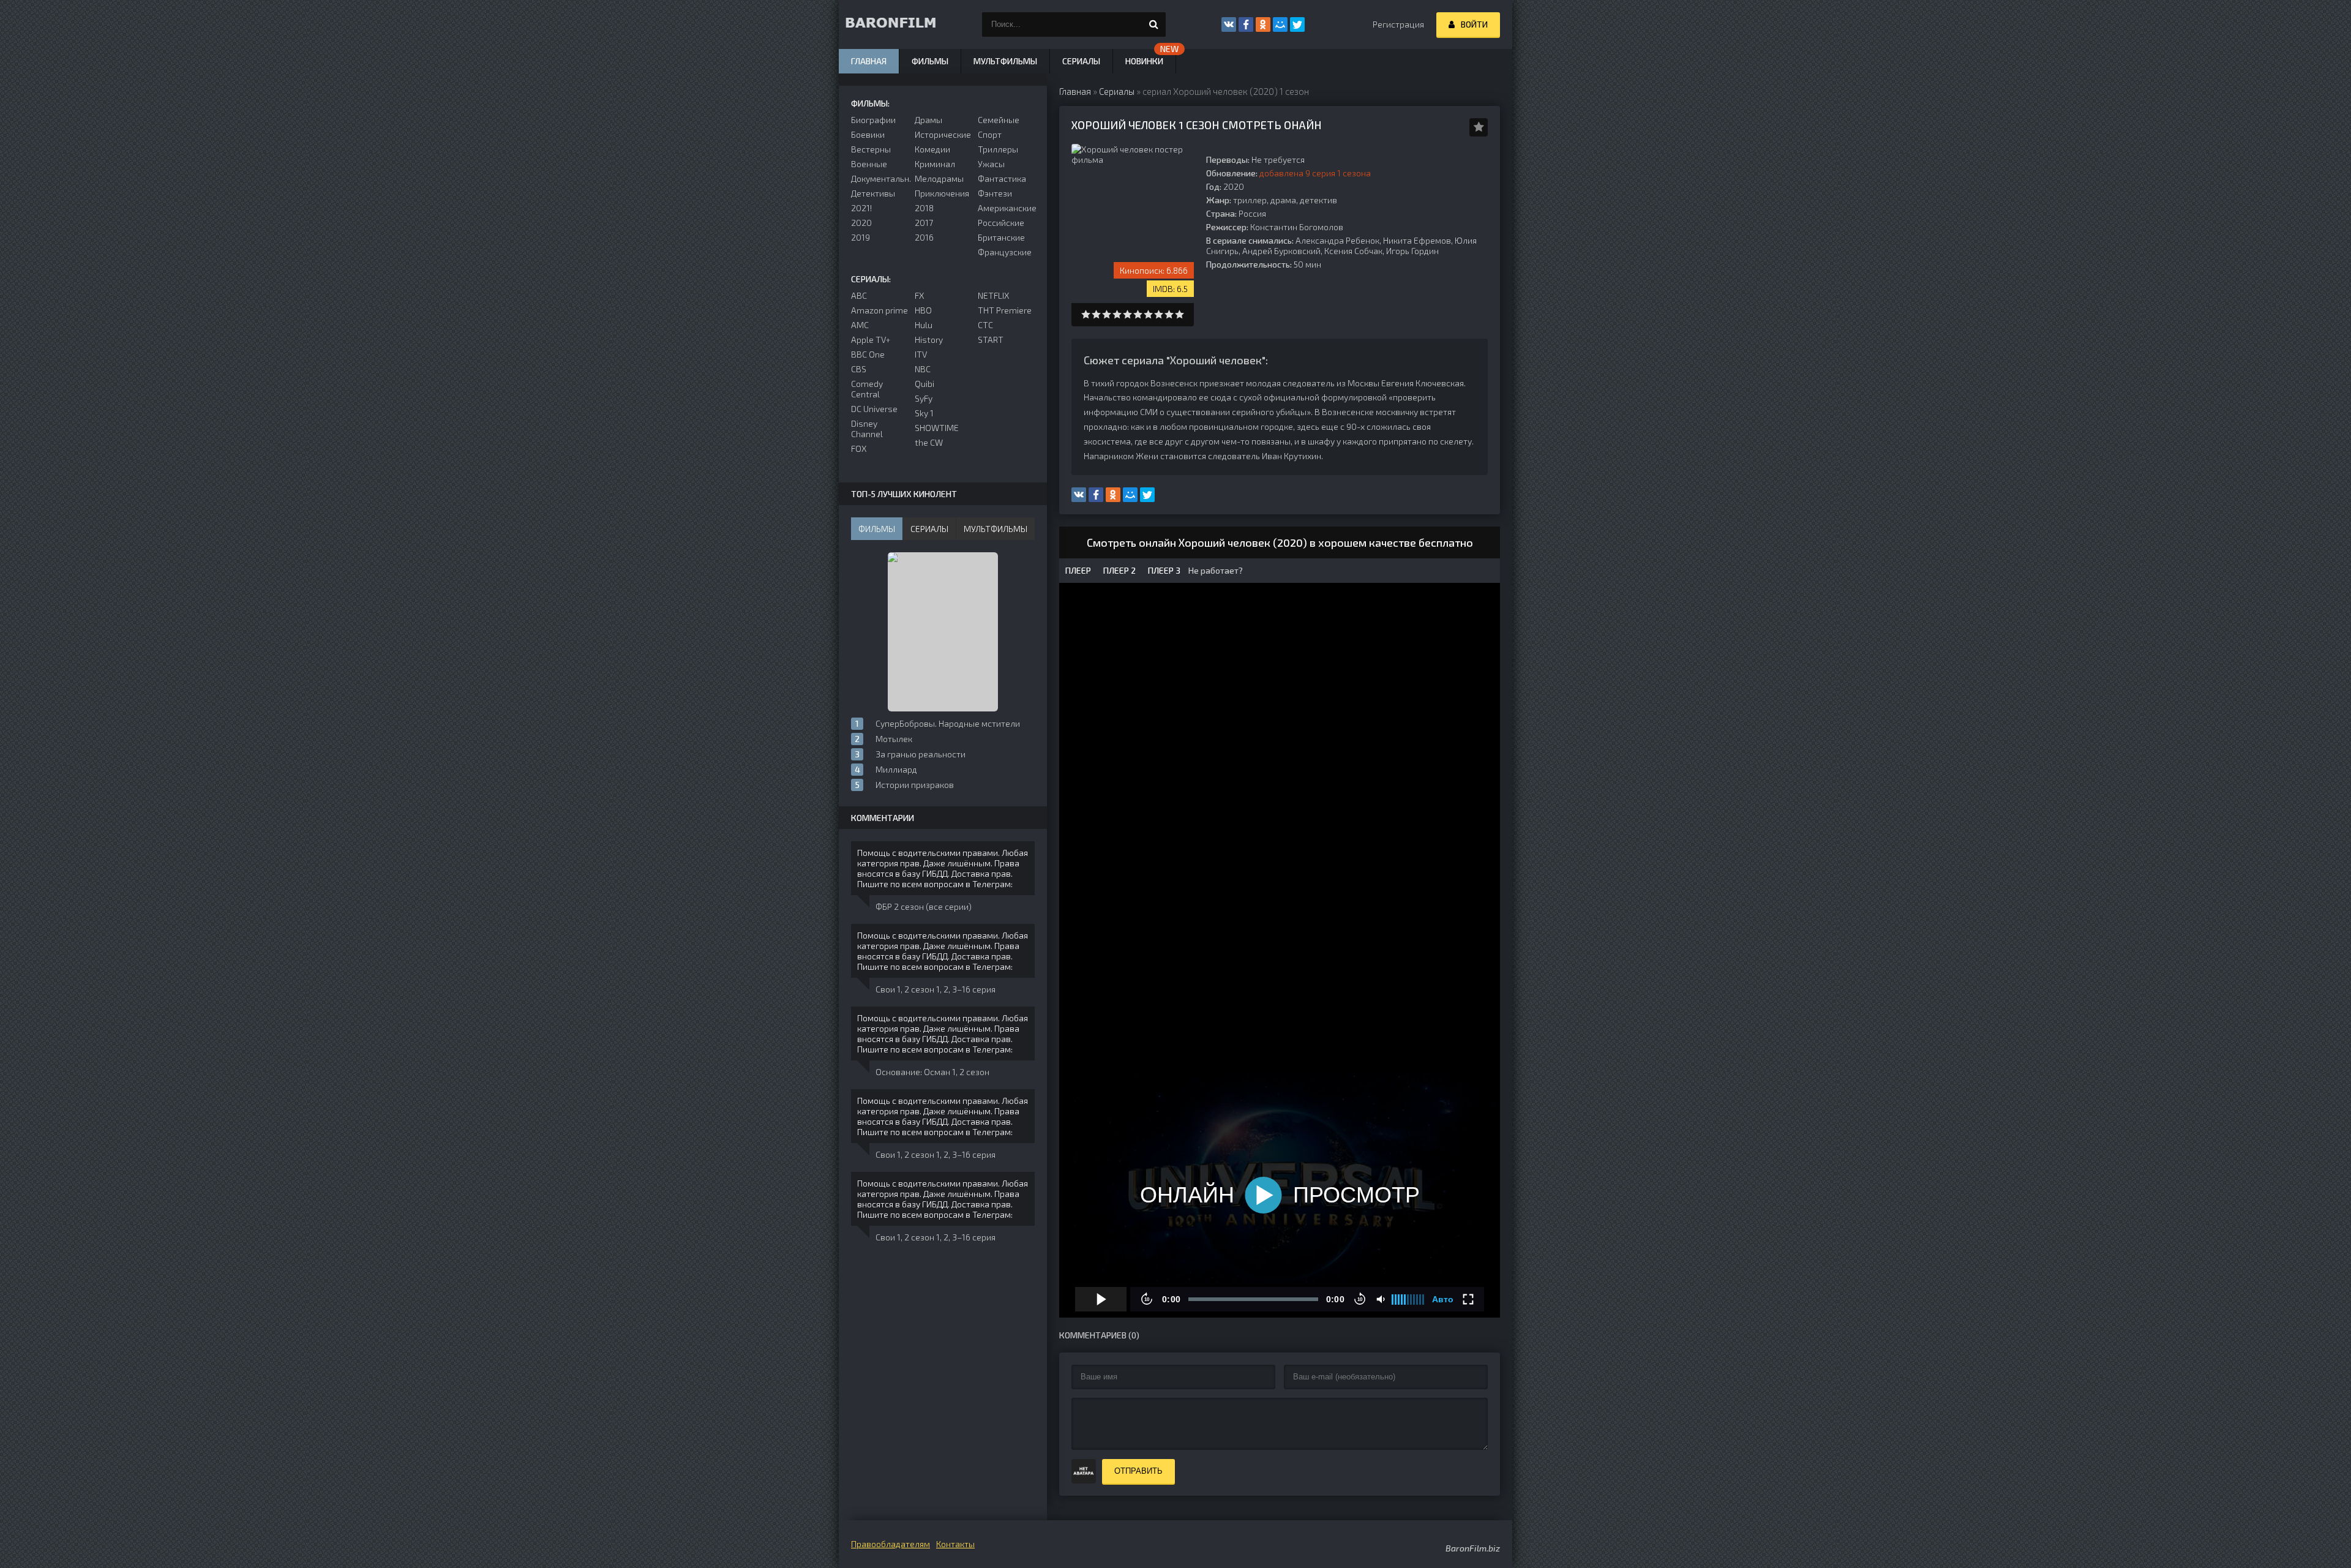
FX (919, 295)
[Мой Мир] (1280, 24)
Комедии (932, 149)
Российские (1001, 223)
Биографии (873, 120)
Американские (1006, 208)
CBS (859, 369)
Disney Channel (867, 429)
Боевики (868, 134)
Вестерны (871, 149)
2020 (861, 223)
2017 (924, 223)
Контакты (955, 1544)
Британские (1001, 237)
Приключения (942, 193)
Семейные (999, 120)
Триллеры (998, 149)
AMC (860, 325)
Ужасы (991, 164)
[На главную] (900, 24)
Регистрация (1398, 24)
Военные (869, 164)
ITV (921, 354)
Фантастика (1002, 178)
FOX (859, 448)
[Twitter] (1297, 24)
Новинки (1144, 61)
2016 (924, 237)
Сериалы (1081, 61)
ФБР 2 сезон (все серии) (924, 906)
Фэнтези (995, 193)
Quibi (924, 384)
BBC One (868, 354)
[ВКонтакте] (1229, 24)
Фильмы (930, 61)
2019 (861, 237)
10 (1179, 314)
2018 (924, 208)
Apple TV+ (871, 339)
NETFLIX (993, 295)
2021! (861, 208)
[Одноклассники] (1263, 24)
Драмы (928, 120)
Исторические (943, 134)
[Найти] (1153, 24)
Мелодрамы (939, 178)
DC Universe (874, 409)
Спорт (990, 134)
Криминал (935, 164)
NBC (923, 369)
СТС (985, 325)
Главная (869, 61)
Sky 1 (924, 413)
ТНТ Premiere (1005, 310)
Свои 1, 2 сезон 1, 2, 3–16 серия (936, 989)
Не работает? (1215, 570)
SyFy (924, 398)
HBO (923, 310)
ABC (859, 295)
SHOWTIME (937, 428)
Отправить (1138, 1471)
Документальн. (879, 178)
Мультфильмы (1005, 61)
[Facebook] (1246, 24)
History (929, 339)
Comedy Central (867, 389)
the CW (929, 442)
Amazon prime (879, 310)
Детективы (873, 193)
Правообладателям (891, 1544)
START (991, 339)
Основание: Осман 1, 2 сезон (932, 1072)
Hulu (924, 325)
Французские (1005, 252)
